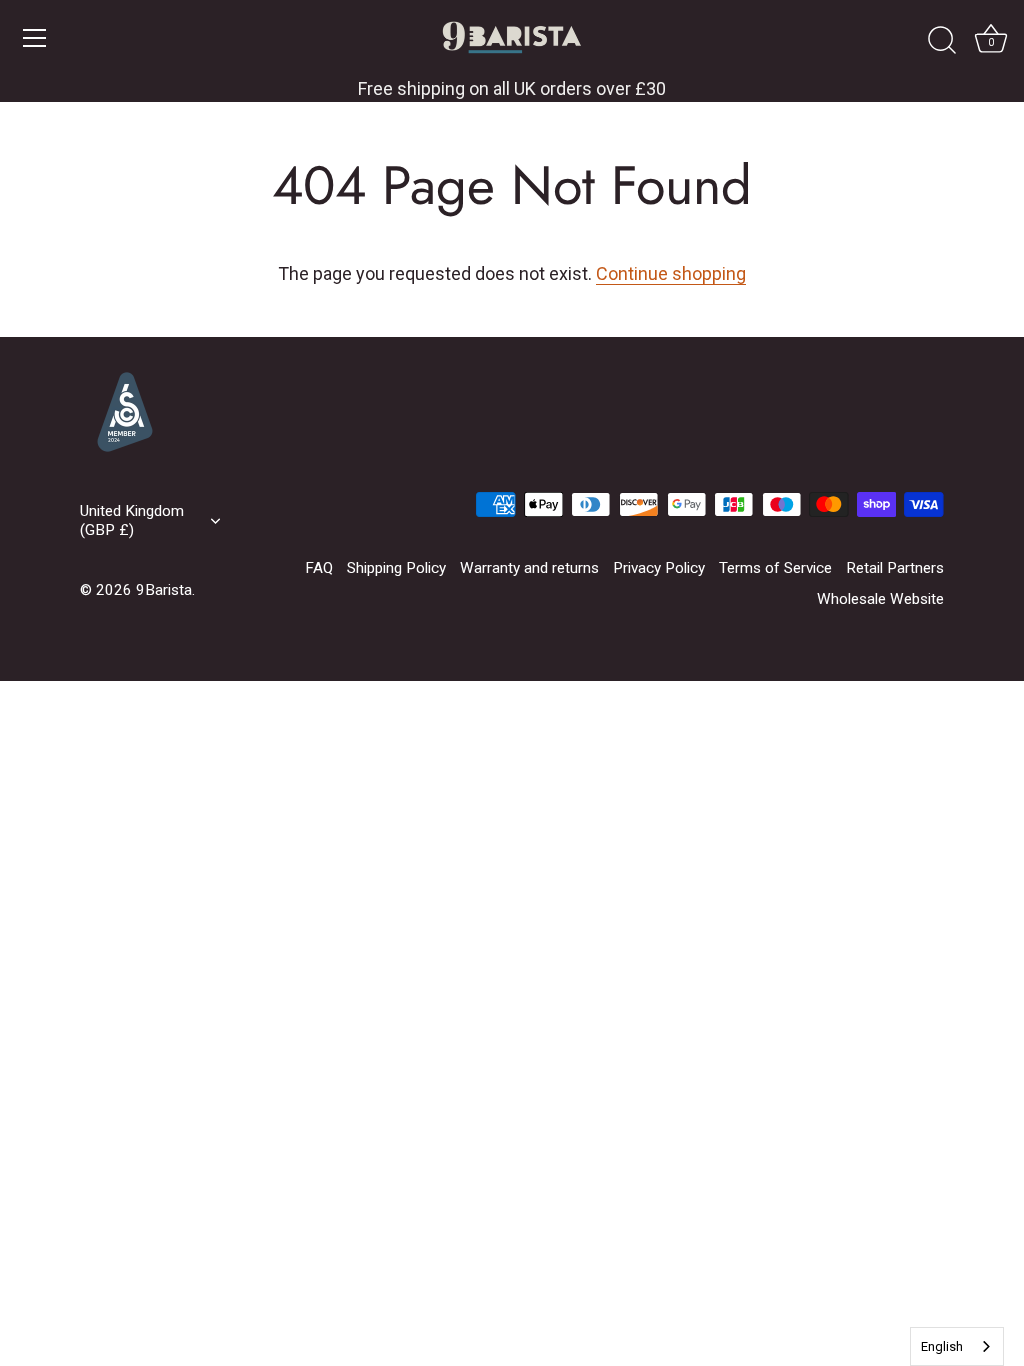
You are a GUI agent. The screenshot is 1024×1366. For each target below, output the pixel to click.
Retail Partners (895, 568)
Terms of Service (775, 568)
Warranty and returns (529, 568)
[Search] (942, 41)
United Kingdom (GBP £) (132, 520)
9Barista (164, 590)
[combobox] (957, 1346)
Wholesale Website (880, 599)
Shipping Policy (396, 568)
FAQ (319, 568)
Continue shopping (671, 273)
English (942, 1346)
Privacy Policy (659, 568)
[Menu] (35, 38)
